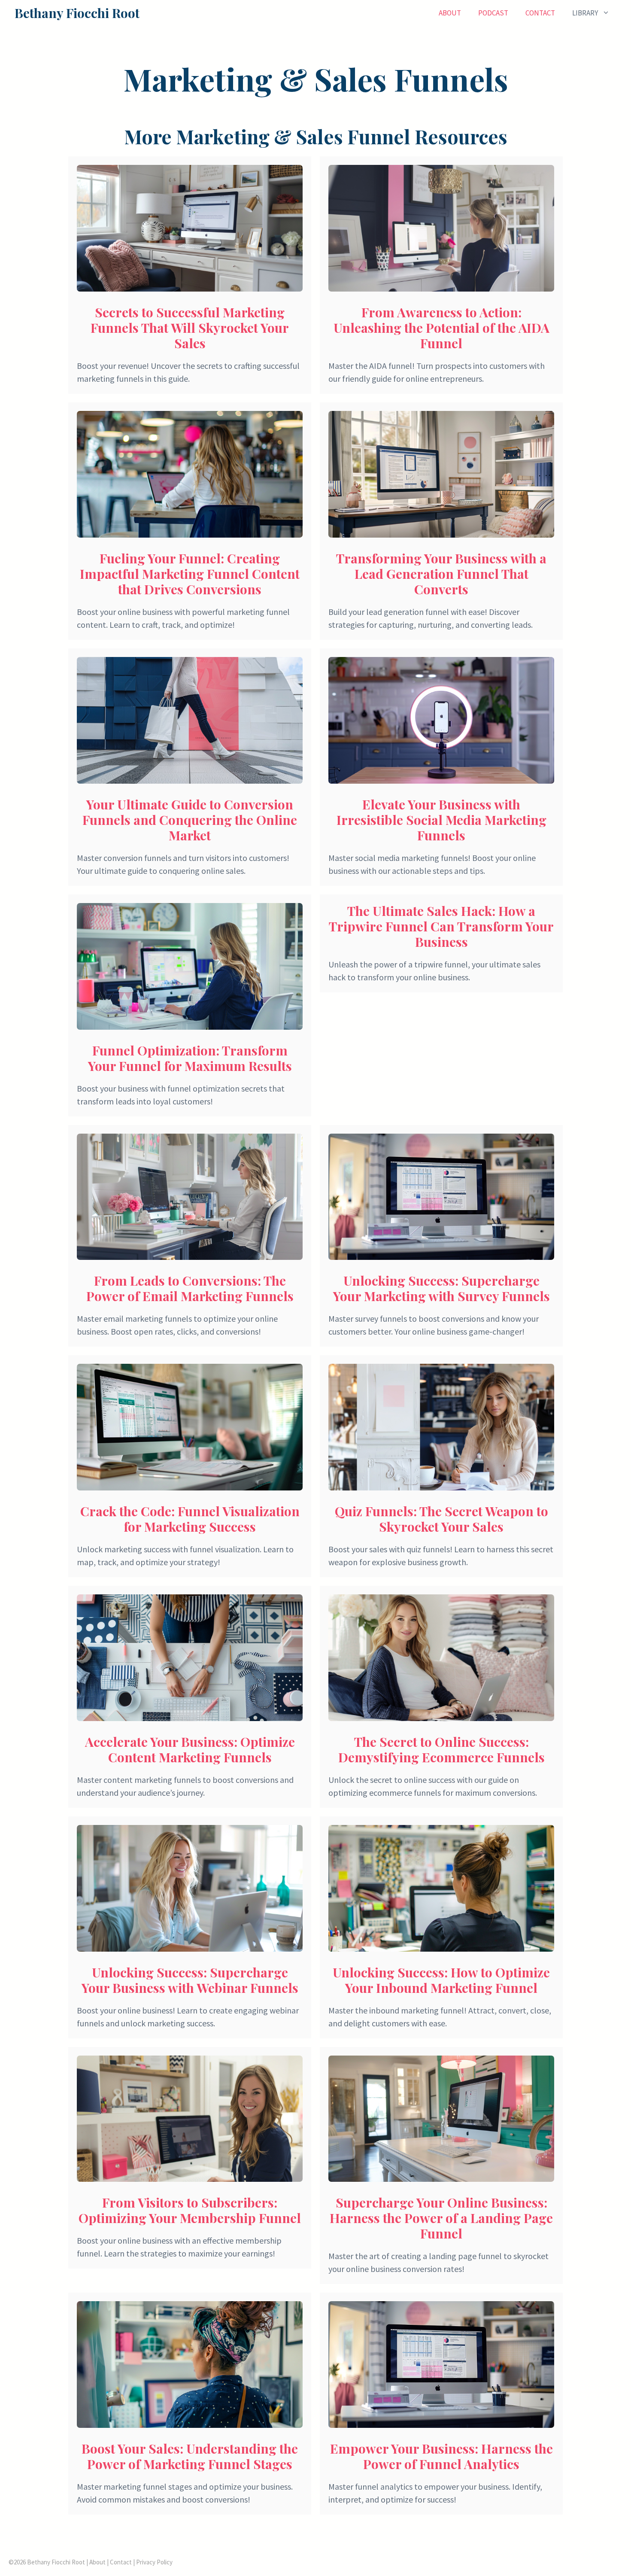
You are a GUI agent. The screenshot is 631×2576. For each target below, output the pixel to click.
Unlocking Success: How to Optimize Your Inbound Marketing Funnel (441, 1980)
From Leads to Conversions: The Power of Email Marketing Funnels (190, 1288)
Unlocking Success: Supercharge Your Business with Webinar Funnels (190, 1980)
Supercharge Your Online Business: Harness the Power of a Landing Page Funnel (441, 2218)
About (450, 13)
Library (585, 13)
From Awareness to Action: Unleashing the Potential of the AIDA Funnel (441, 328)
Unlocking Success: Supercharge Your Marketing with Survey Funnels (441, 1288)
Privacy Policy (154, 2562)
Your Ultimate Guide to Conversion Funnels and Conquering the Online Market (190, 820)
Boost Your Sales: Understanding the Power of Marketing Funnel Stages (190, 2456)
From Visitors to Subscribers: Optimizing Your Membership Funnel (190, 2210)
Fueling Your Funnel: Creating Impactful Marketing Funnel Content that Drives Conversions (190, 574)
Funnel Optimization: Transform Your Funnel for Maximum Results (190, 1058)
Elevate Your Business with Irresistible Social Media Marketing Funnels (441, 820)
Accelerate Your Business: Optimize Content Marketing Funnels (190, 1749)
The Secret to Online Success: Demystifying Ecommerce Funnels (441, 1749)
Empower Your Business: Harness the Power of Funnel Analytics (441, 2456)
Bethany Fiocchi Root (77, 13)
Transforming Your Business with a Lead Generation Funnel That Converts (441, 574)
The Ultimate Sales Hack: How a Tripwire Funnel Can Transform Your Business (441, 926)
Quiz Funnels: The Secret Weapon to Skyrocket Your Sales (441, 1519)
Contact (540, 13)
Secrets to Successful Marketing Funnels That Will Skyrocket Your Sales (190, 328)
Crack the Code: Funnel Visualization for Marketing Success (190, 1519)
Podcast (493, 13)
